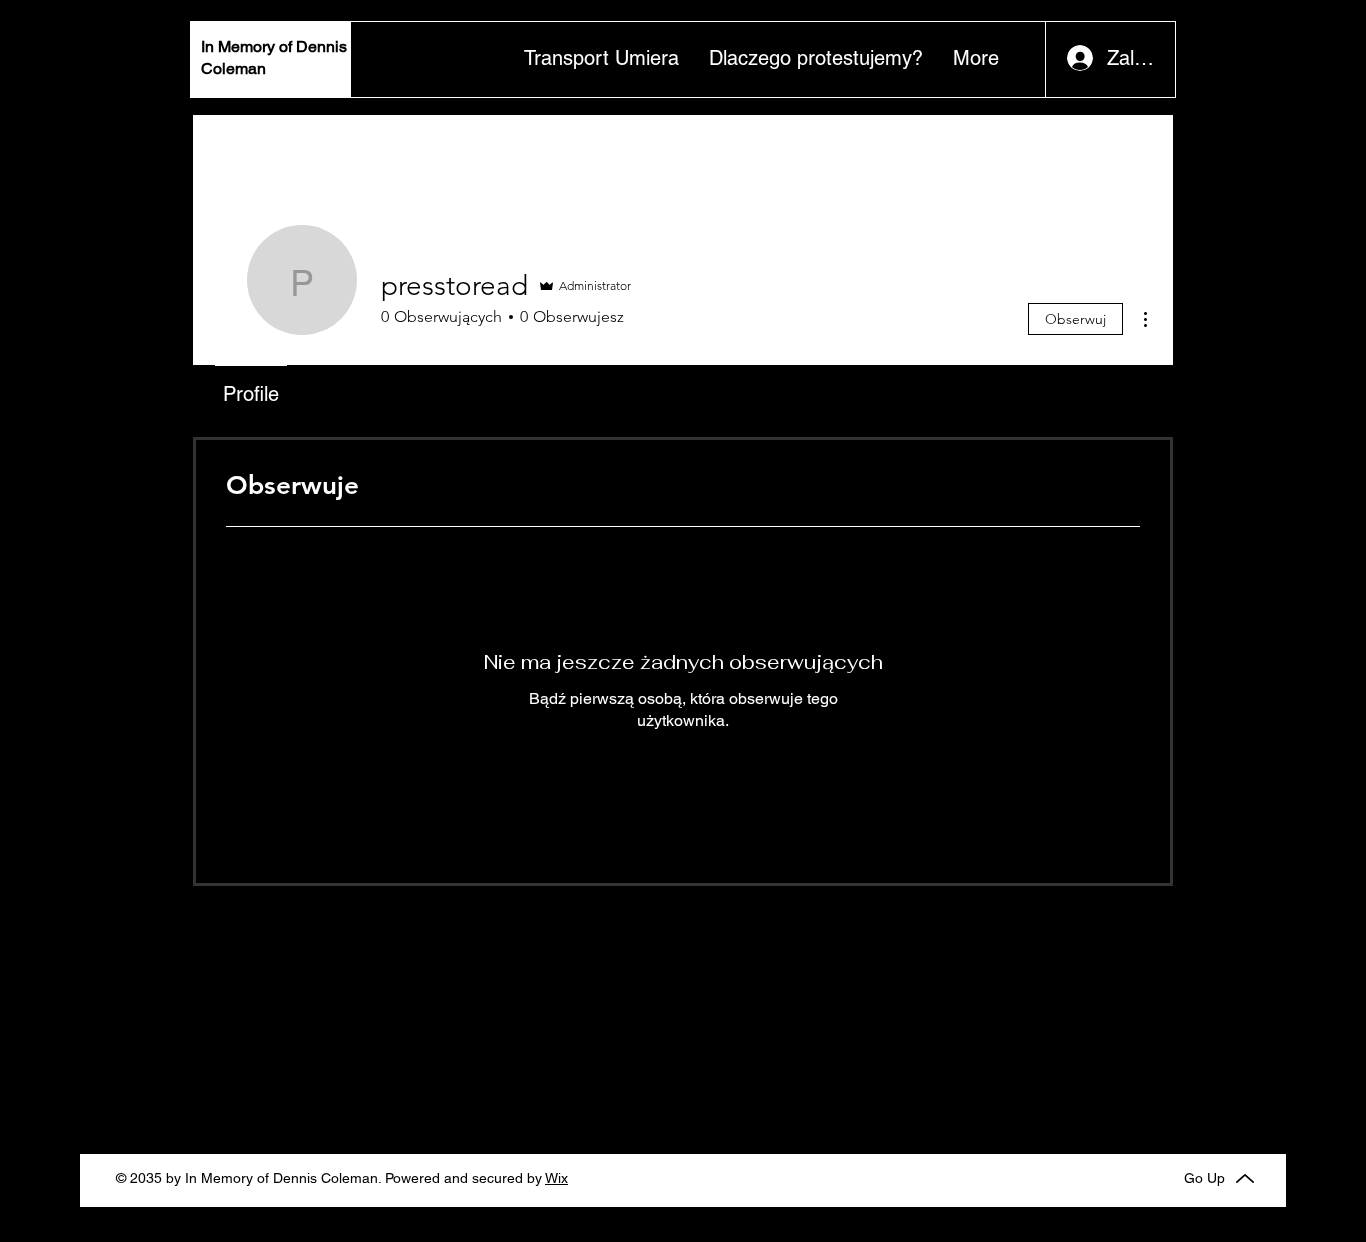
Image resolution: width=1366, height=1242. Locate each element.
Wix (556, 1178)
